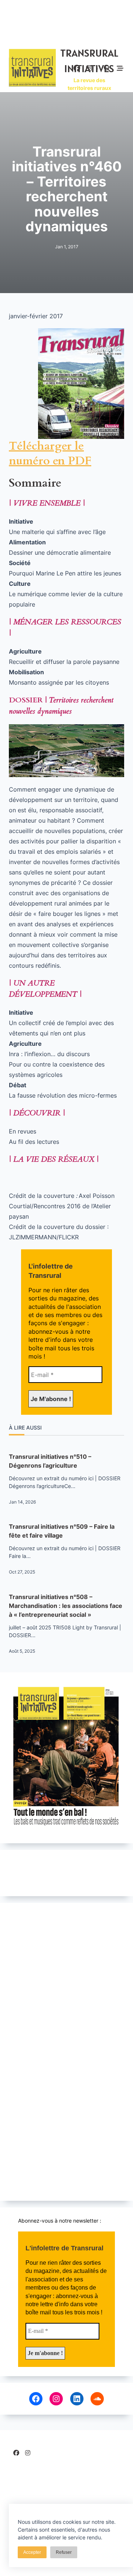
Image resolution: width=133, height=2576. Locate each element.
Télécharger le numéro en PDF (50, 454)
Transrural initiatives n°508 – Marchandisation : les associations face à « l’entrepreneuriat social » (66, 1606)
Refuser (64, 2552)
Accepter (32, 2552)
